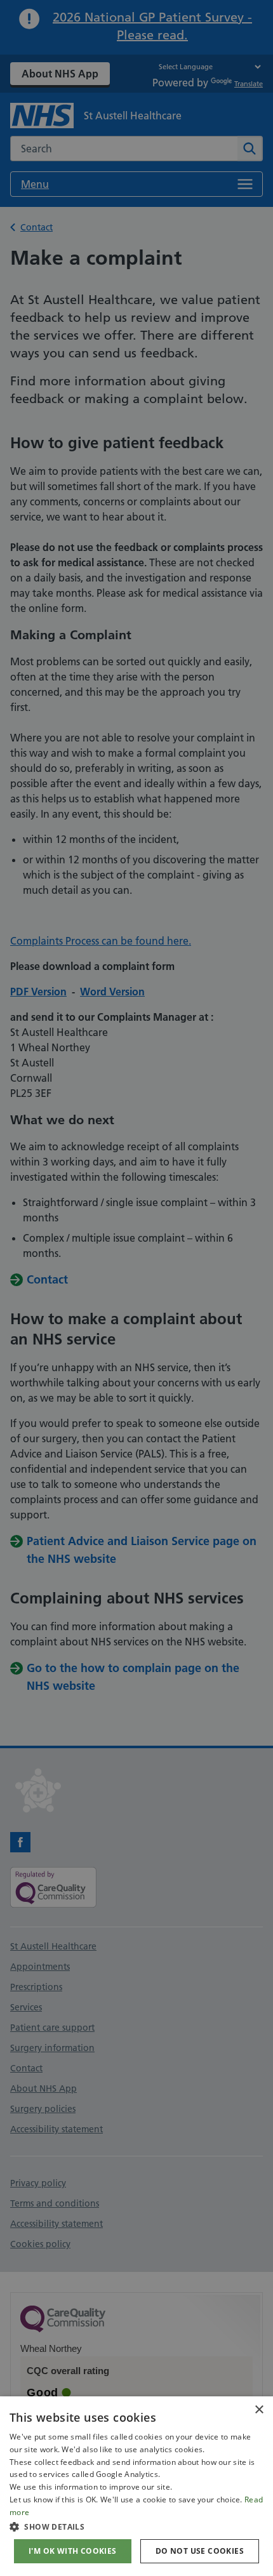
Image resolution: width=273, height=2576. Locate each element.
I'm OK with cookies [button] (73, 2551)
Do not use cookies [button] (200, 2551)
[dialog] (136, 2486)
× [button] (259, 2410)
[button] (136, 2526)
